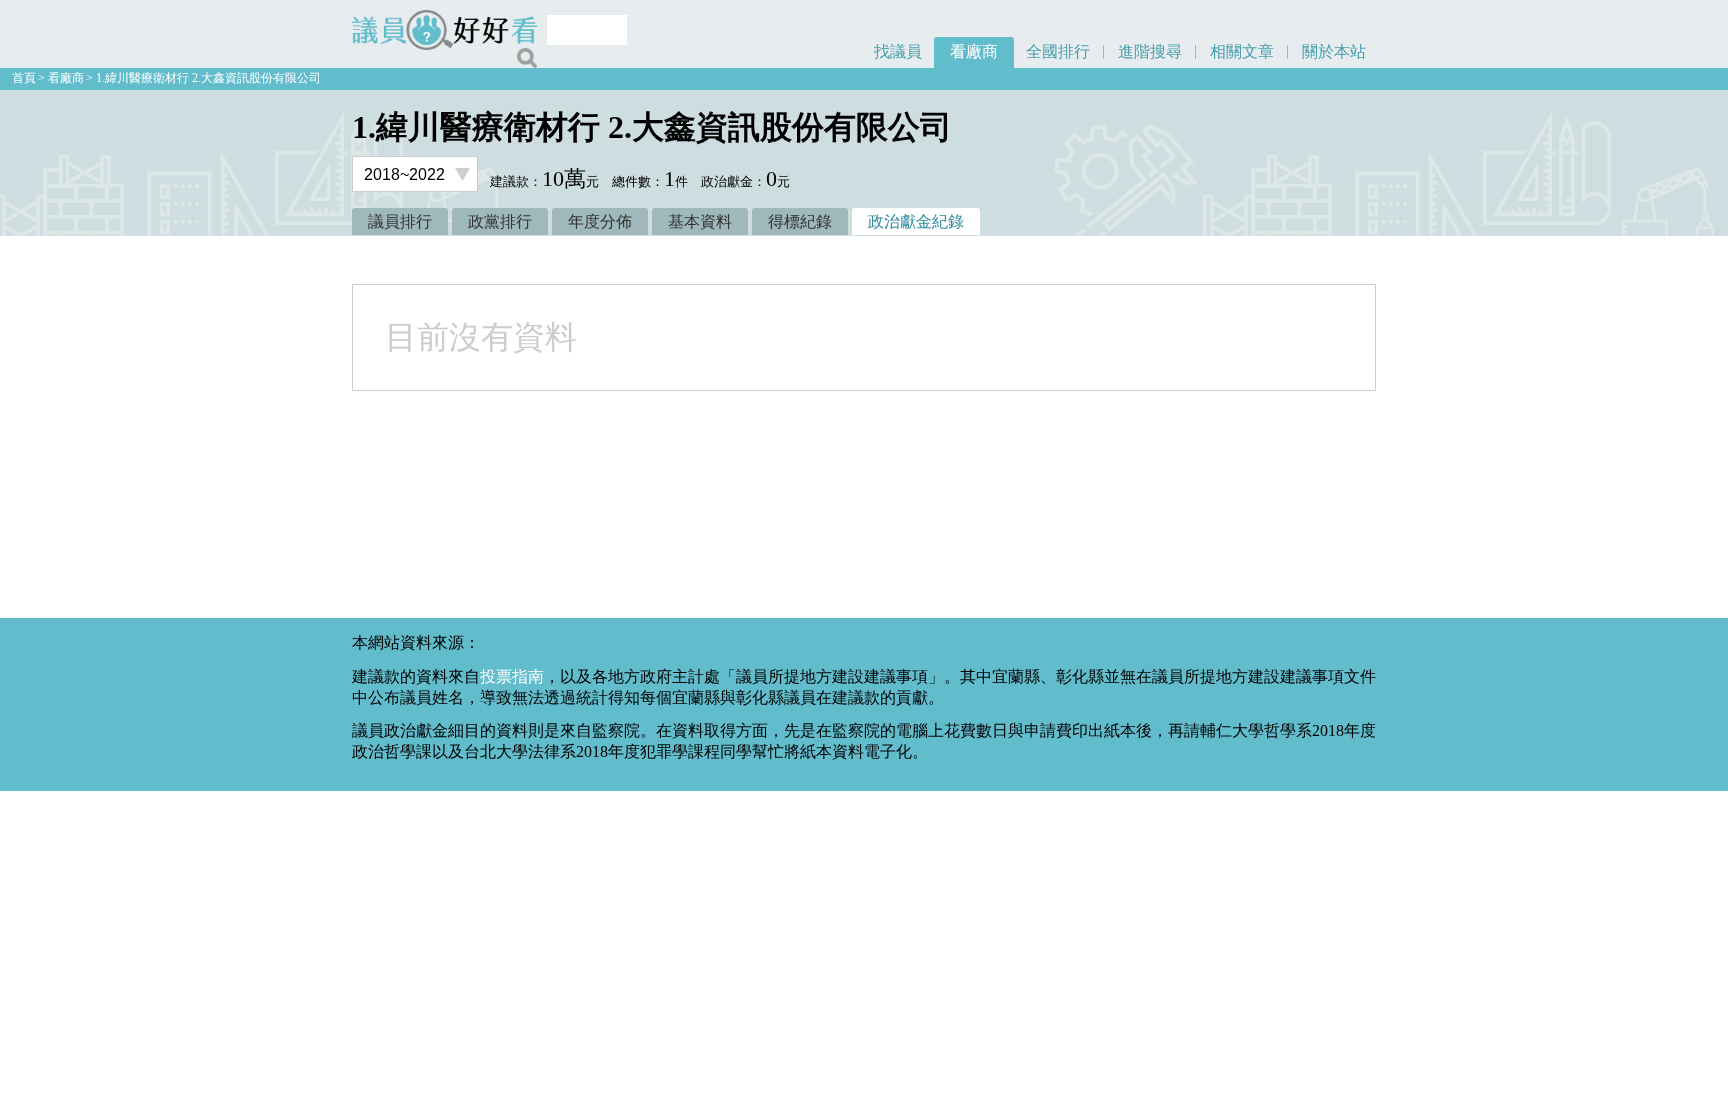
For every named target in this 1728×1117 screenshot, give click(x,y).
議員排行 (400, 221)
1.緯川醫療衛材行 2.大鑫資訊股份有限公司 (208, 78)
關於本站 (1334, 51)
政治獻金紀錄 (916, 221)
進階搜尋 (1150, 51)
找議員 (898, 51)
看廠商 (974, 51)
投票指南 (512, 676)
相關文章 (1242, 51)
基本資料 (700, 221)
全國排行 (1058, 51)
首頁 (24, 78)
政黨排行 (500, 221)
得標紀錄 (800, 221)
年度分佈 (600, 221)
